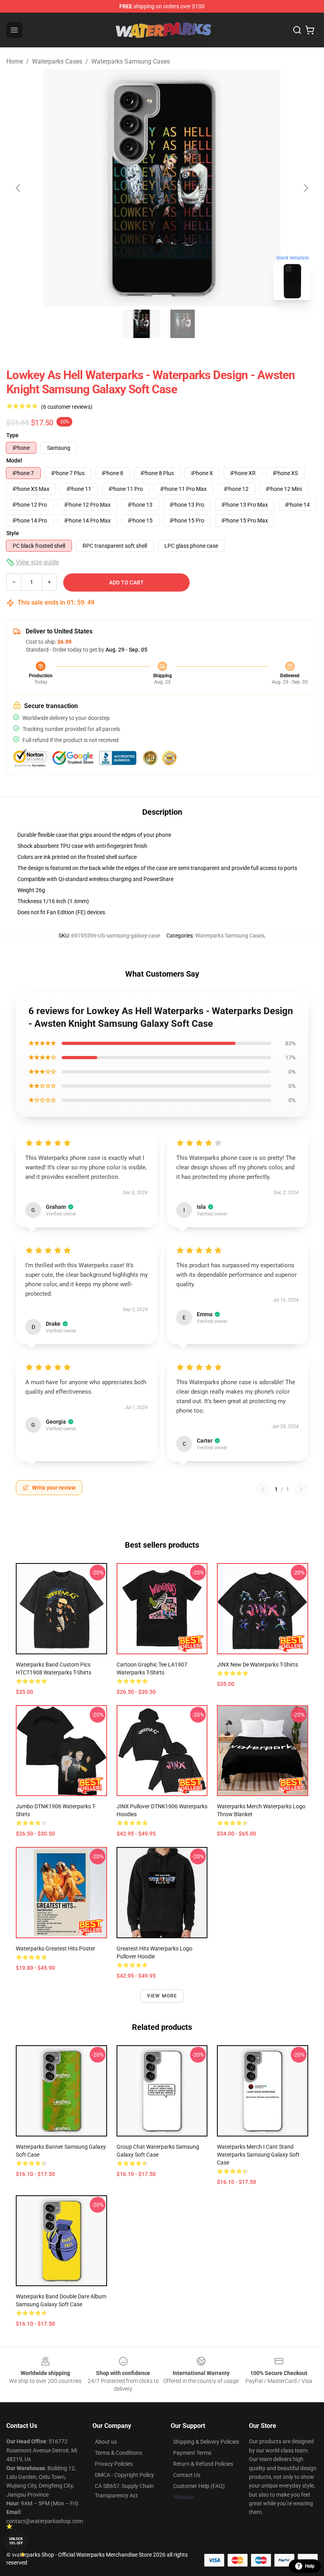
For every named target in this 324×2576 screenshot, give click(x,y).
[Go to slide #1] (141, 324)
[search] (297, 30)
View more (162, 1996)
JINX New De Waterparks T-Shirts (257, 1665)
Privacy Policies (114, 2464)
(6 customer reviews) (67, 407)
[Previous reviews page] (263, 1489)
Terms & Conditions (119, 2453)
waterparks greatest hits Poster (56, 1948)
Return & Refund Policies (203, 2464)
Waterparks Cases (57, 61)
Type (12, 435)
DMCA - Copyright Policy (124, 2475)
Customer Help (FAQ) (199, 2486)
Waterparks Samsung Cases (131, 61)
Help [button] (310, 2566)
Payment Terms (192, 2453)
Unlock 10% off (16, 2541)
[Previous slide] (19, 188)
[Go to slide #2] (183, 324)
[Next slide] (305, 188)
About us (106, 2442)
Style (13, 533)
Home (15, 61)
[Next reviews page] (301, 1489)
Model (14, 460)
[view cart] (310, 30)
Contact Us (187, 2475)
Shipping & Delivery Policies (206, 2442)
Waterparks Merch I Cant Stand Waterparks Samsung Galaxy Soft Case (258, 2155)
